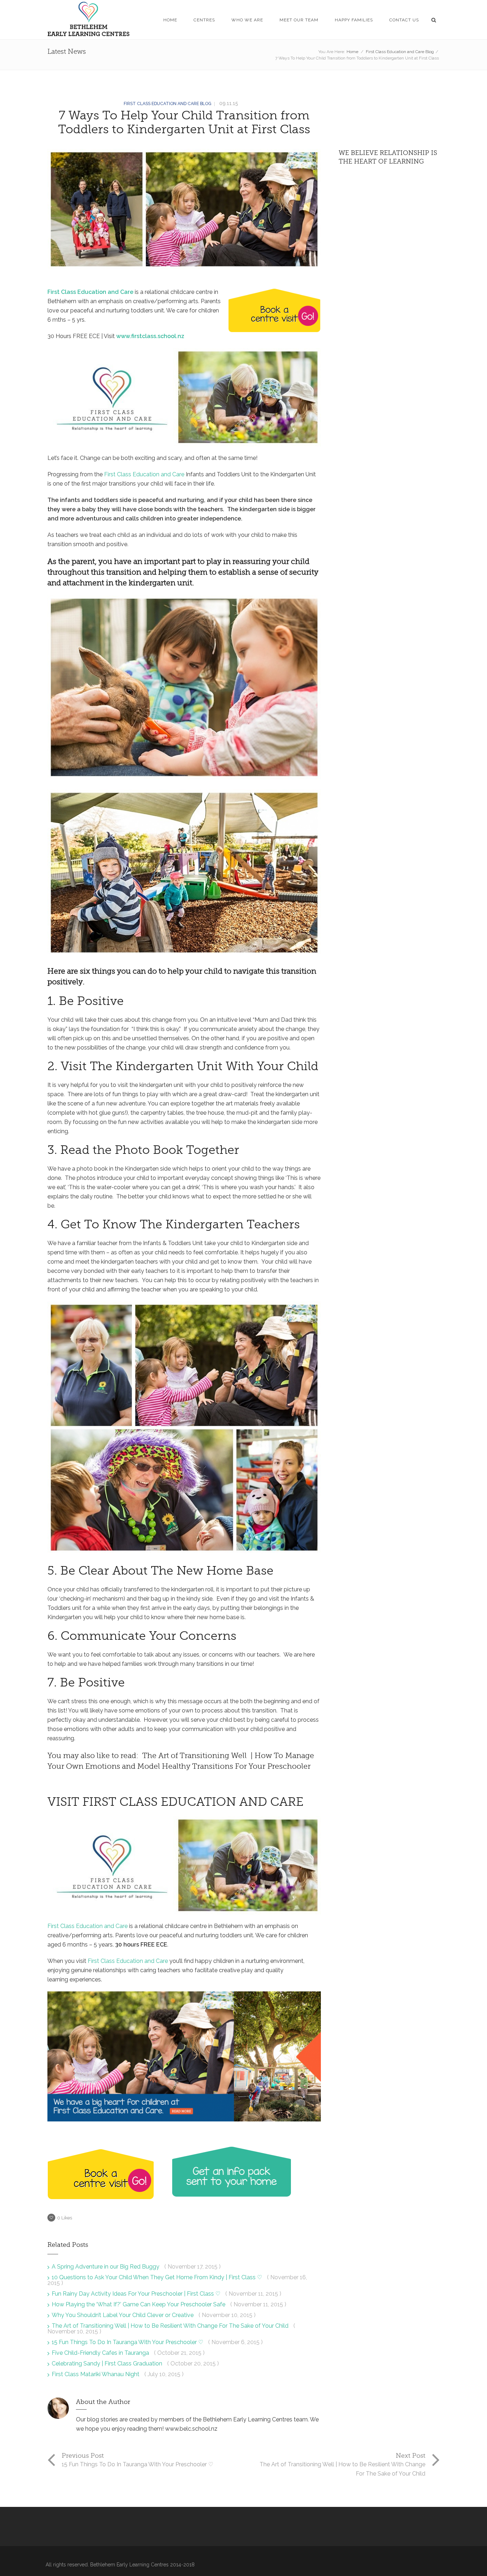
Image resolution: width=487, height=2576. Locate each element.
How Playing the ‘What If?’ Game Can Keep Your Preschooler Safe (139, 2304)
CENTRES (204, 20)
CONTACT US (404, 20)
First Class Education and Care (90, 292)
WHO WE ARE (247, 20)
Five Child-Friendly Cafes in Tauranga (101, 2353)
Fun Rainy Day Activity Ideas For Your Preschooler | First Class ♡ (137, 2294)
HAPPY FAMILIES (354, 20)
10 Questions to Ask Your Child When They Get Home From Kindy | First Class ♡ (158, 2277)
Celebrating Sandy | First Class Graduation (108, 2364)
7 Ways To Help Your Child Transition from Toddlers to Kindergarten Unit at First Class (184, 122)
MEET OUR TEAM (299, 20)
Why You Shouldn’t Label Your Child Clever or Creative (123, 2315)
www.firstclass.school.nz (150, 336)
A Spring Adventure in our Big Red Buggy (106, 2267)
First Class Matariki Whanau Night (96, 2374)
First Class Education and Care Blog (400, 52)
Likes (65, 2218)
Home (352, 52)
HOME (170, 20)
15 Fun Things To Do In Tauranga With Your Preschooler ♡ (128, 2342)
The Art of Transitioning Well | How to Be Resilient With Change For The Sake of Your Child (171, 2326)
